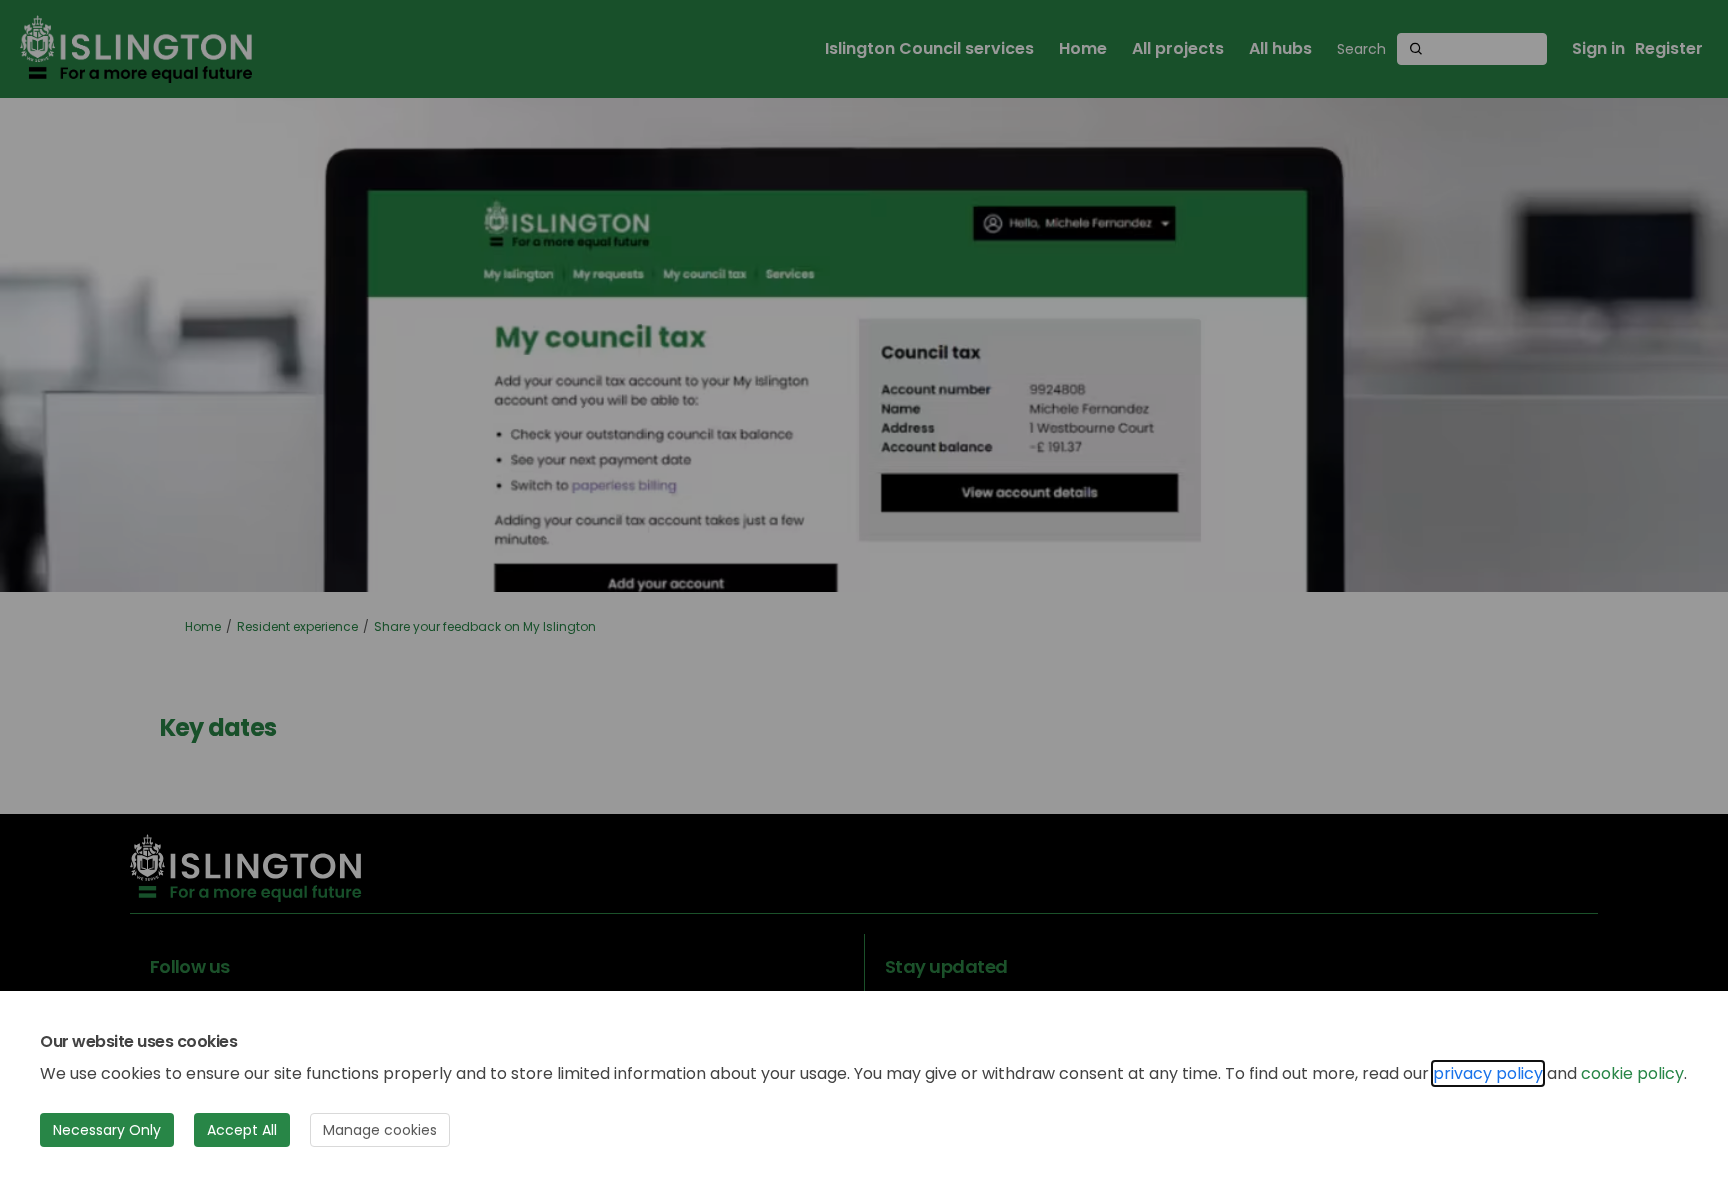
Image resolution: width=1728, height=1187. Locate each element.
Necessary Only (107, 1130)
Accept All (242, 1130)
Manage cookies (380, 1130)
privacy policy (1488, 1073)
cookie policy (1632, 1073)
